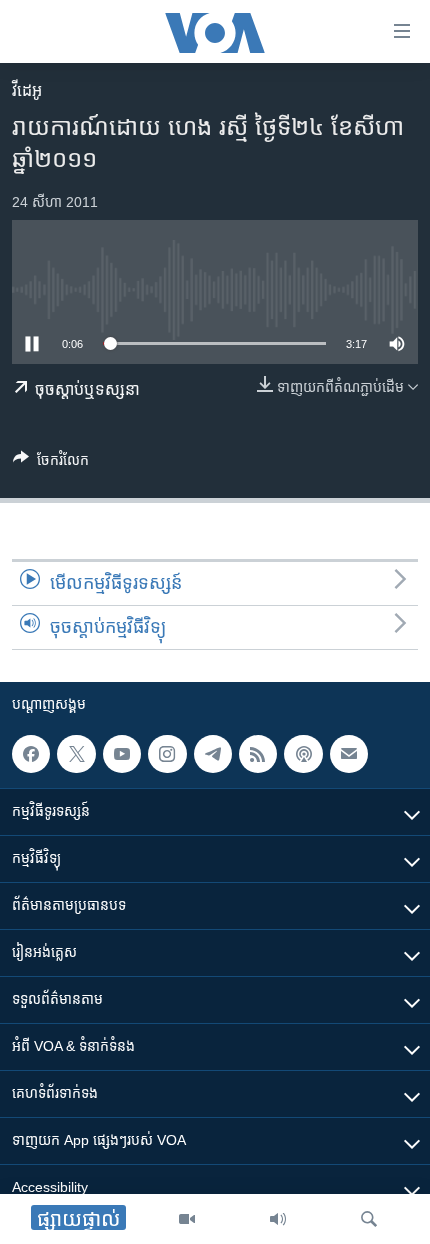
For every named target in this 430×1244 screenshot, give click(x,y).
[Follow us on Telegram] (213, 754)
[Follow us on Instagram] (167, 754)
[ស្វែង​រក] (369, 1219)
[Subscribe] (349, 754)
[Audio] (278, 1219)
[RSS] (258, 754)
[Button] (51, 463)
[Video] (187, 1219)
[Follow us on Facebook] (31, 754)
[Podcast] (303, 754)
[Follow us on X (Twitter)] (76, 754)
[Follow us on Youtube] (122, 754)
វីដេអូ (27, 90)
